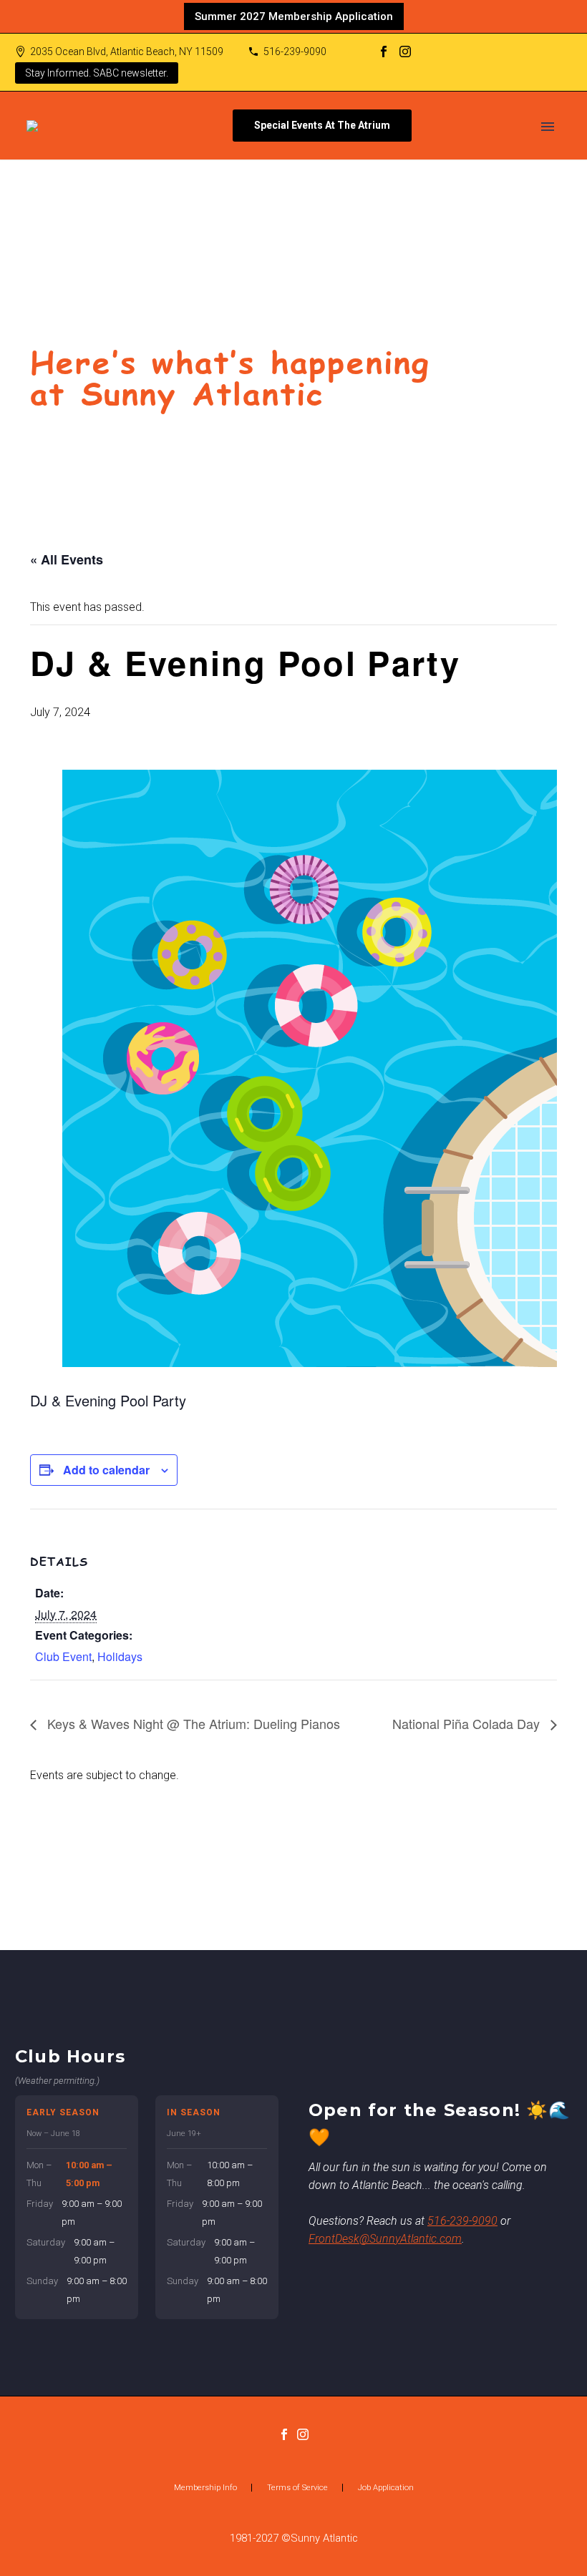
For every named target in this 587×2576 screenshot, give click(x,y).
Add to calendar (106, 1470)
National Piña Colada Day (468, 1723)
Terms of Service (297, 2488)
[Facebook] (384, 52)
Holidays (120, 1656)
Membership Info (205, 2488)
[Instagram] (405, 52)
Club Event (63, 1656)
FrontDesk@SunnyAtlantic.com (385, 2239)
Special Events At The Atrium (322, 125)
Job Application (386, 2488)
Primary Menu (548, 127)
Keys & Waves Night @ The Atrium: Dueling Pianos (192, 1723)
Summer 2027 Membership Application (294, 16)
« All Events (67, 559)
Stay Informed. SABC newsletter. (97, 73)
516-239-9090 (295, 52)
